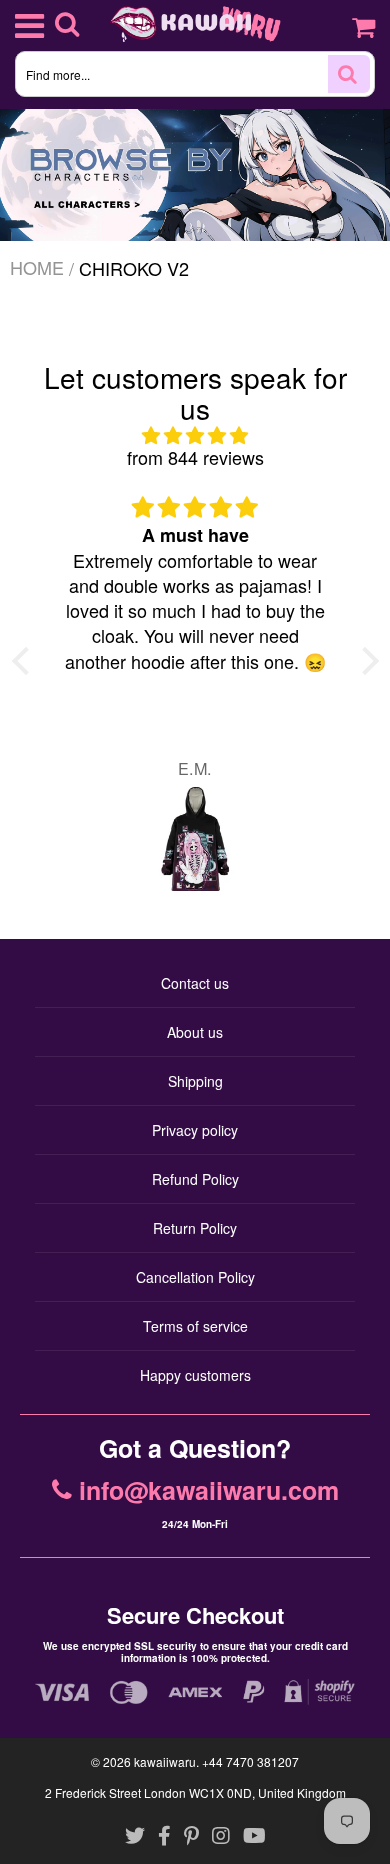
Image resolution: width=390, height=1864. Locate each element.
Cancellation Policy (195, 1277)
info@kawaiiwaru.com (209, 1491)
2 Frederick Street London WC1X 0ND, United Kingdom (195, 1792)
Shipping (195, 1081)
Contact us (195, 983)
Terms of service (195, 1326)
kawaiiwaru (165, 1761)
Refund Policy (195, 1179)
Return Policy (195, 1228)
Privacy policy (195, 1130)
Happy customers (195, 1375)
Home (37, 267)
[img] (195, 435)
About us (195, 1032)
